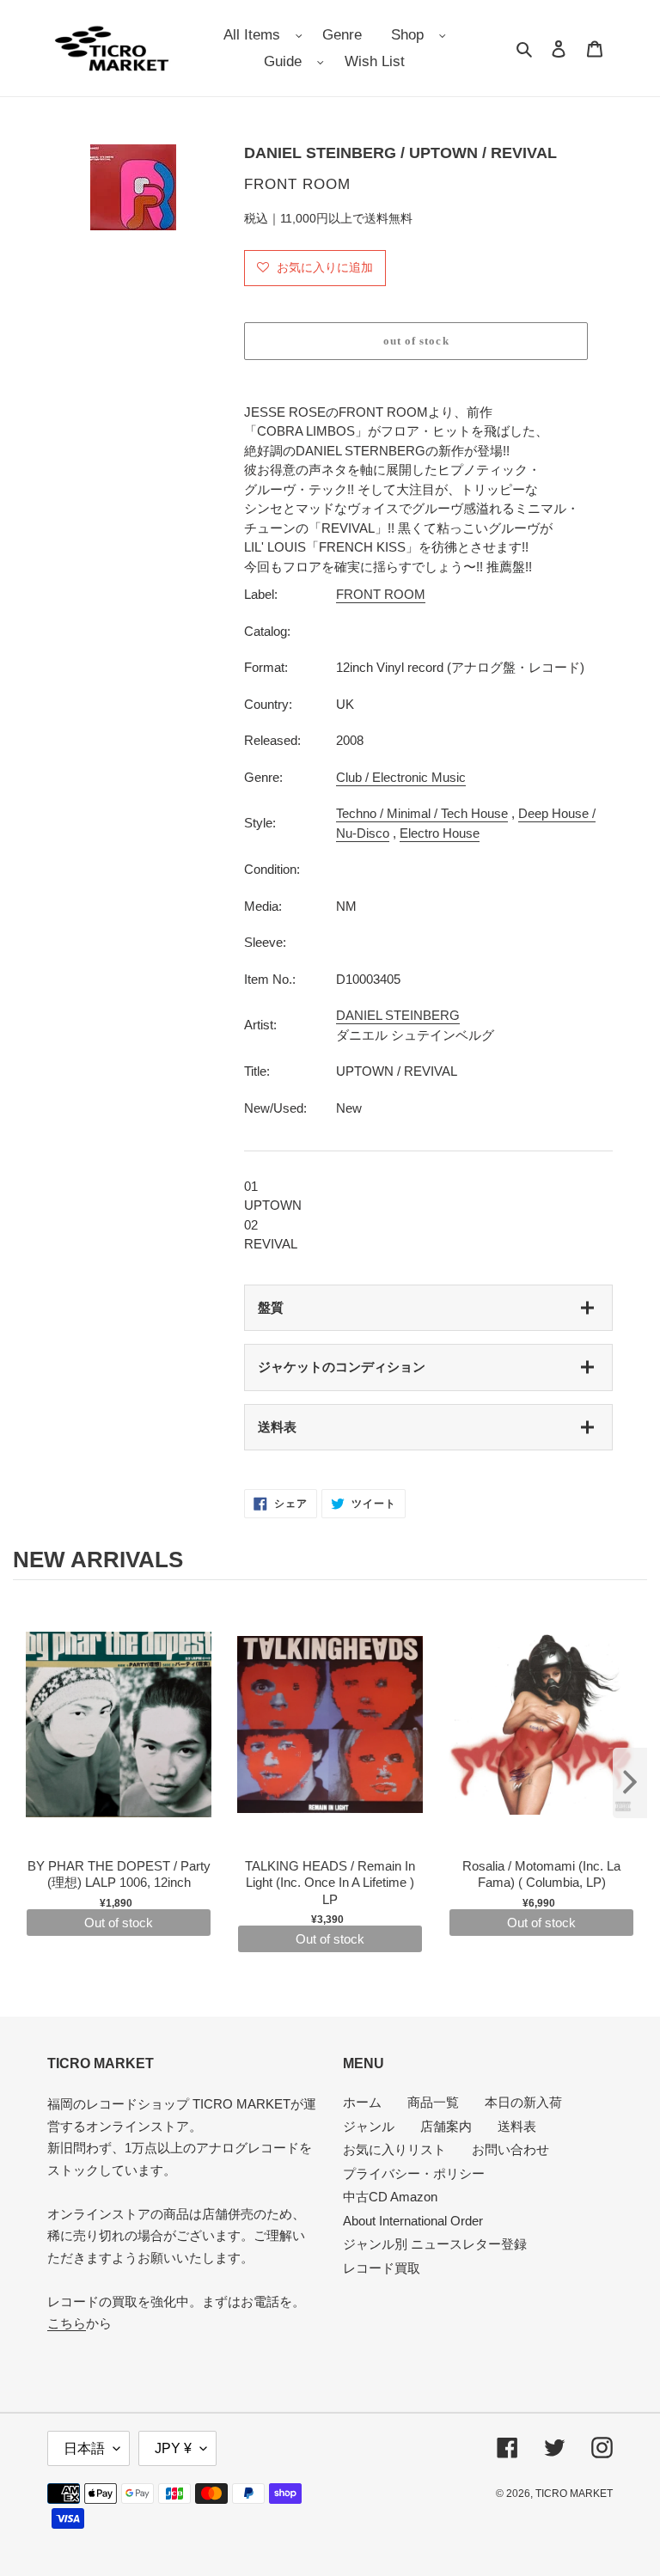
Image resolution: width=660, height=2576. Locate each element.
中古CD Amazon (390, 2197)
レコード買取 (382, 2268)
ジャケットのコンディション (342, 1367)
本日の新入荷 (523, 2102)
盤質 (271, 1307)
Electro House (440, 833)
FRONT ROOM (381, 594)
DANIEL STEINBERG (398, 1015)
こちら (67, 2323)
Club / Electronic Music (401, 777)
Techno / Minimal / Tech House (422, 813)
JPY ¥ (173, 2448)
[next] (630, 1783)
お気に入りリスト (394, 2149)
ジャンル (369, 2126)
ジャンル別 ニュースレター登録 (435, 2244)
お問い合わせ (510, 2149)
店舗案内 (446, 2126)
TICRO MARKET (574, 2494)
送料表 (277, 1427)
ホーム (362, 2102)
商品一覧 (433, 2102)
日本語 (84, 2448)
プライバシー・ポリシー (414, 2173)
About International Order (413, 2221)
